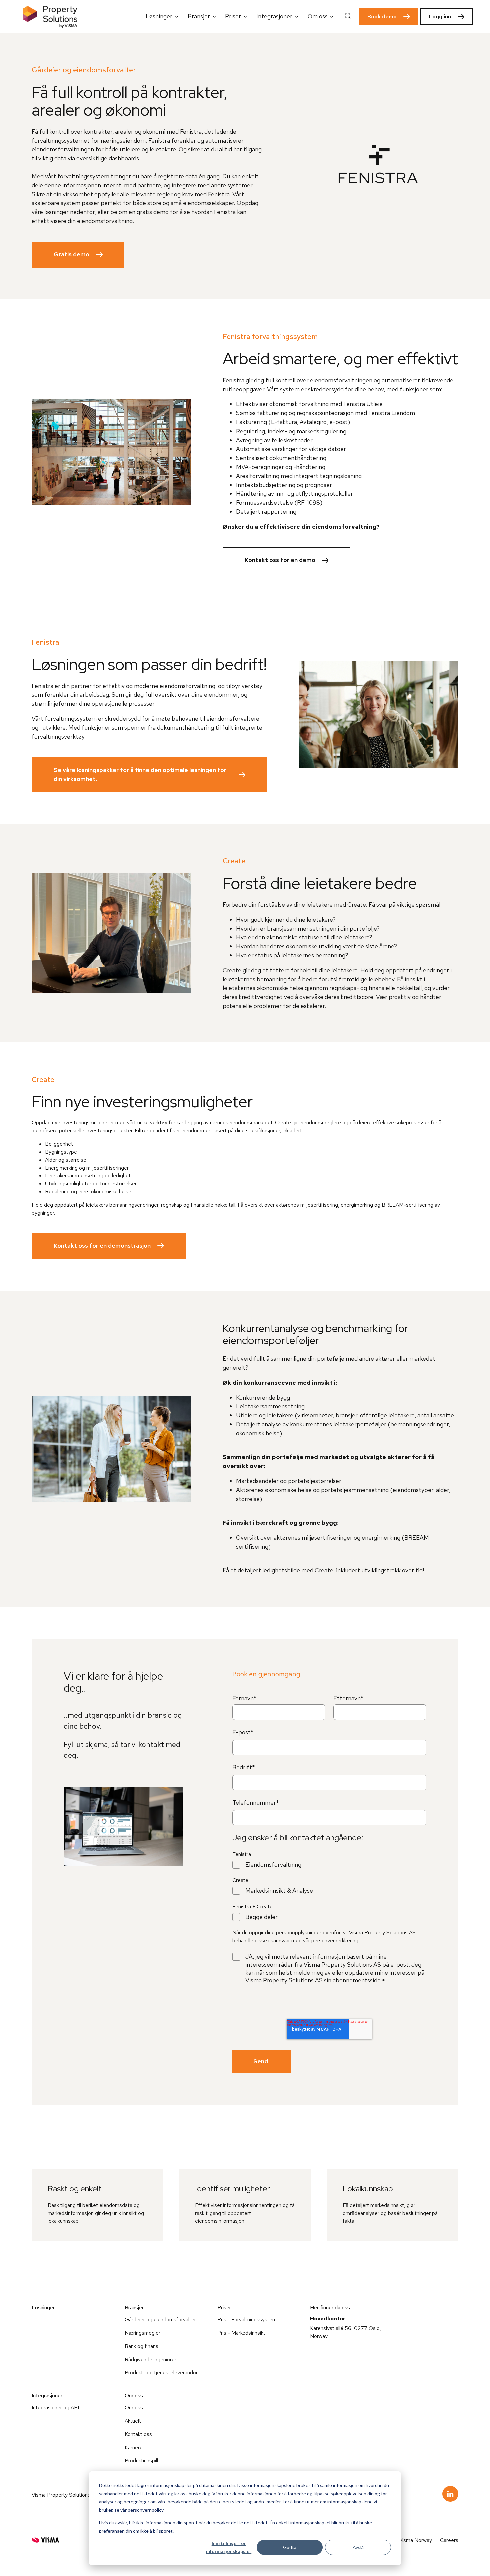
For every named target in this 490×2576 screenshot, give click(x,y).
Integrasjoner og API (55, 2407)
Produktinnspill (141, 2460)
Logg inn (440, 17)
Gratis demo (71, 254)
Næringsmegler (142, 2333)
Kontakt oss (138, 2434)
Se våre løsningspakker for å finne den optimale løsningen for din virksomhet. (140, 774)
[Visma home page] (45, 2540)
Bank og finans (141, 2346)
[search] (348, 17)
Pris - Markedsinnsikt (241, 2333)
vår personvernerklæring (331, 1941)
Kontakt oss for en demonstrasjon (102, 1246)
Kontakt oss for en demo (280, 560)
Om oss (134, 2407)
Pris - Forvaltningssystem (247, 2319)
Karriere (134, 2447)
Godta (290, 2547)
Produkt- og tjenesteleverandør (161, 2372)
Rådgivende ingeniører (150, 2359)
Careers (449, 2540)
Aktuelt (133, 2421)
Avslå (358, 2547)
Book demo (382, 17)
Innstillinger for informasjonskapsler (229, 2547)
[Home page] (50, 17)
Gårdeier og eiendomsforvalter (160, 2319)
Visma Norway (415, 2540)
